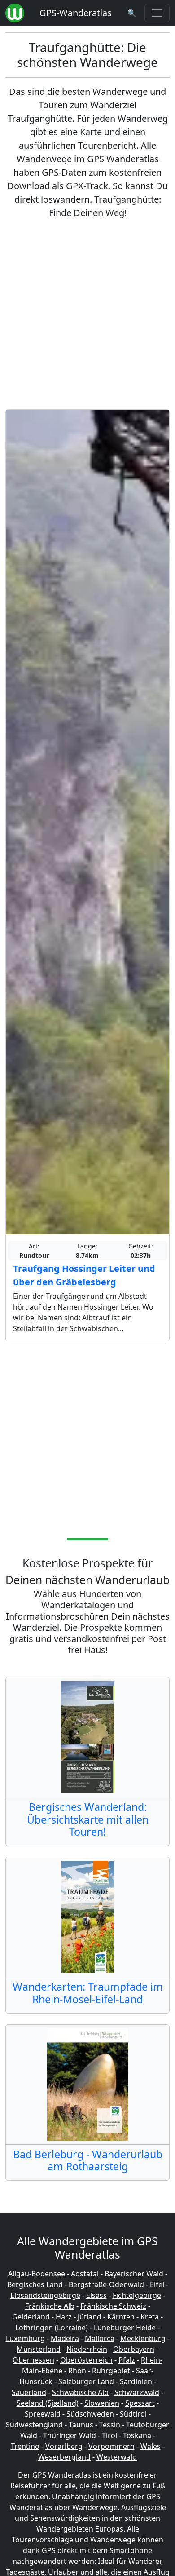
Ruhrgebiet (111, 2371)
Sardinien (136, 2381)
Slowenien (102, 2403)
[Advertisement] (87, 314)
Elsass (96, 2295)
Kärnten (121, 2317)
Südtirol (133, 2414)
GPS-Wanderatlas (76, 13)
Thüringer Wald (70, 2435)
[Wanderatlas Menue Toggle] (157, 13)
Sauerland (29, 2392)
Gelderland (31, 2317)
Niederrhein (87, 2349)
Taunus (81, 2425)
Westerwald (117, 2457)
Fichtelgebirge (137, 2295)
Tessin (110, 2425)
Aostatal (85, 2274)
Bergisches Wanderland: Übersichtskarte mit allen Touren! (88, 1819)
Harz (64, 2317)
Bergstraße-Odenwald (106, 2284)
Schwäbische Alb (80, 2392)
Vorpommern (112, 2446)
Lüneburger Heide (125, 2328)
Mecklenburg (143, 2338)
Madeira (65, 2338)
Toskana (137, 2435)
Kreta (150, 2317)
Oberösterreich (86, 2360)
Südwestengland (34, 2425)
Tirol (109, 2435)
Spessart (140, 2403)
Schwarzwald (137, 2392)
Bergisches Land (35, 2284)
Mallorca (100, 2338)
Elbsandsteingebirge (45, 2295)
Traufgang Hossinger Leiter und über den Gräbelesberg (84, 1275)
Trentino (25, 2446)
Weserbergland (64, 2457)
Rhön (77, 2371)
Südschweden (90, 2414)
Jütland (90, 2317)
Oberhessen (33, 2360)
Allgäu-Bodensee (37, 2274)
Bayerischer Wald (134, 2274)
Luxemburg (25, 2338)
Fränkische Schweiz (113, 2306)
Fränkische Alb (50, 2306)
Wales (151, 2446)
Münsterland (39, 2349)
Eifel (157, 2284)
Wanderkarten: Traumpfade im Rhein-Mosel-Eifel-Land (88, 1993)
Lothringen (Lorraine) (52, 2328)
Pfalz (127, 2360)
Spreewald (43, 2414)
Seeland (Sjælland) (48, 2403)
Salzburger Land (86, 2381)
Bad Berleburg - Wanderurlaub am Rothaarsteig (88, 2160)
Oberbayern (134, 2349)
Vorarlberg (64, 2446)
